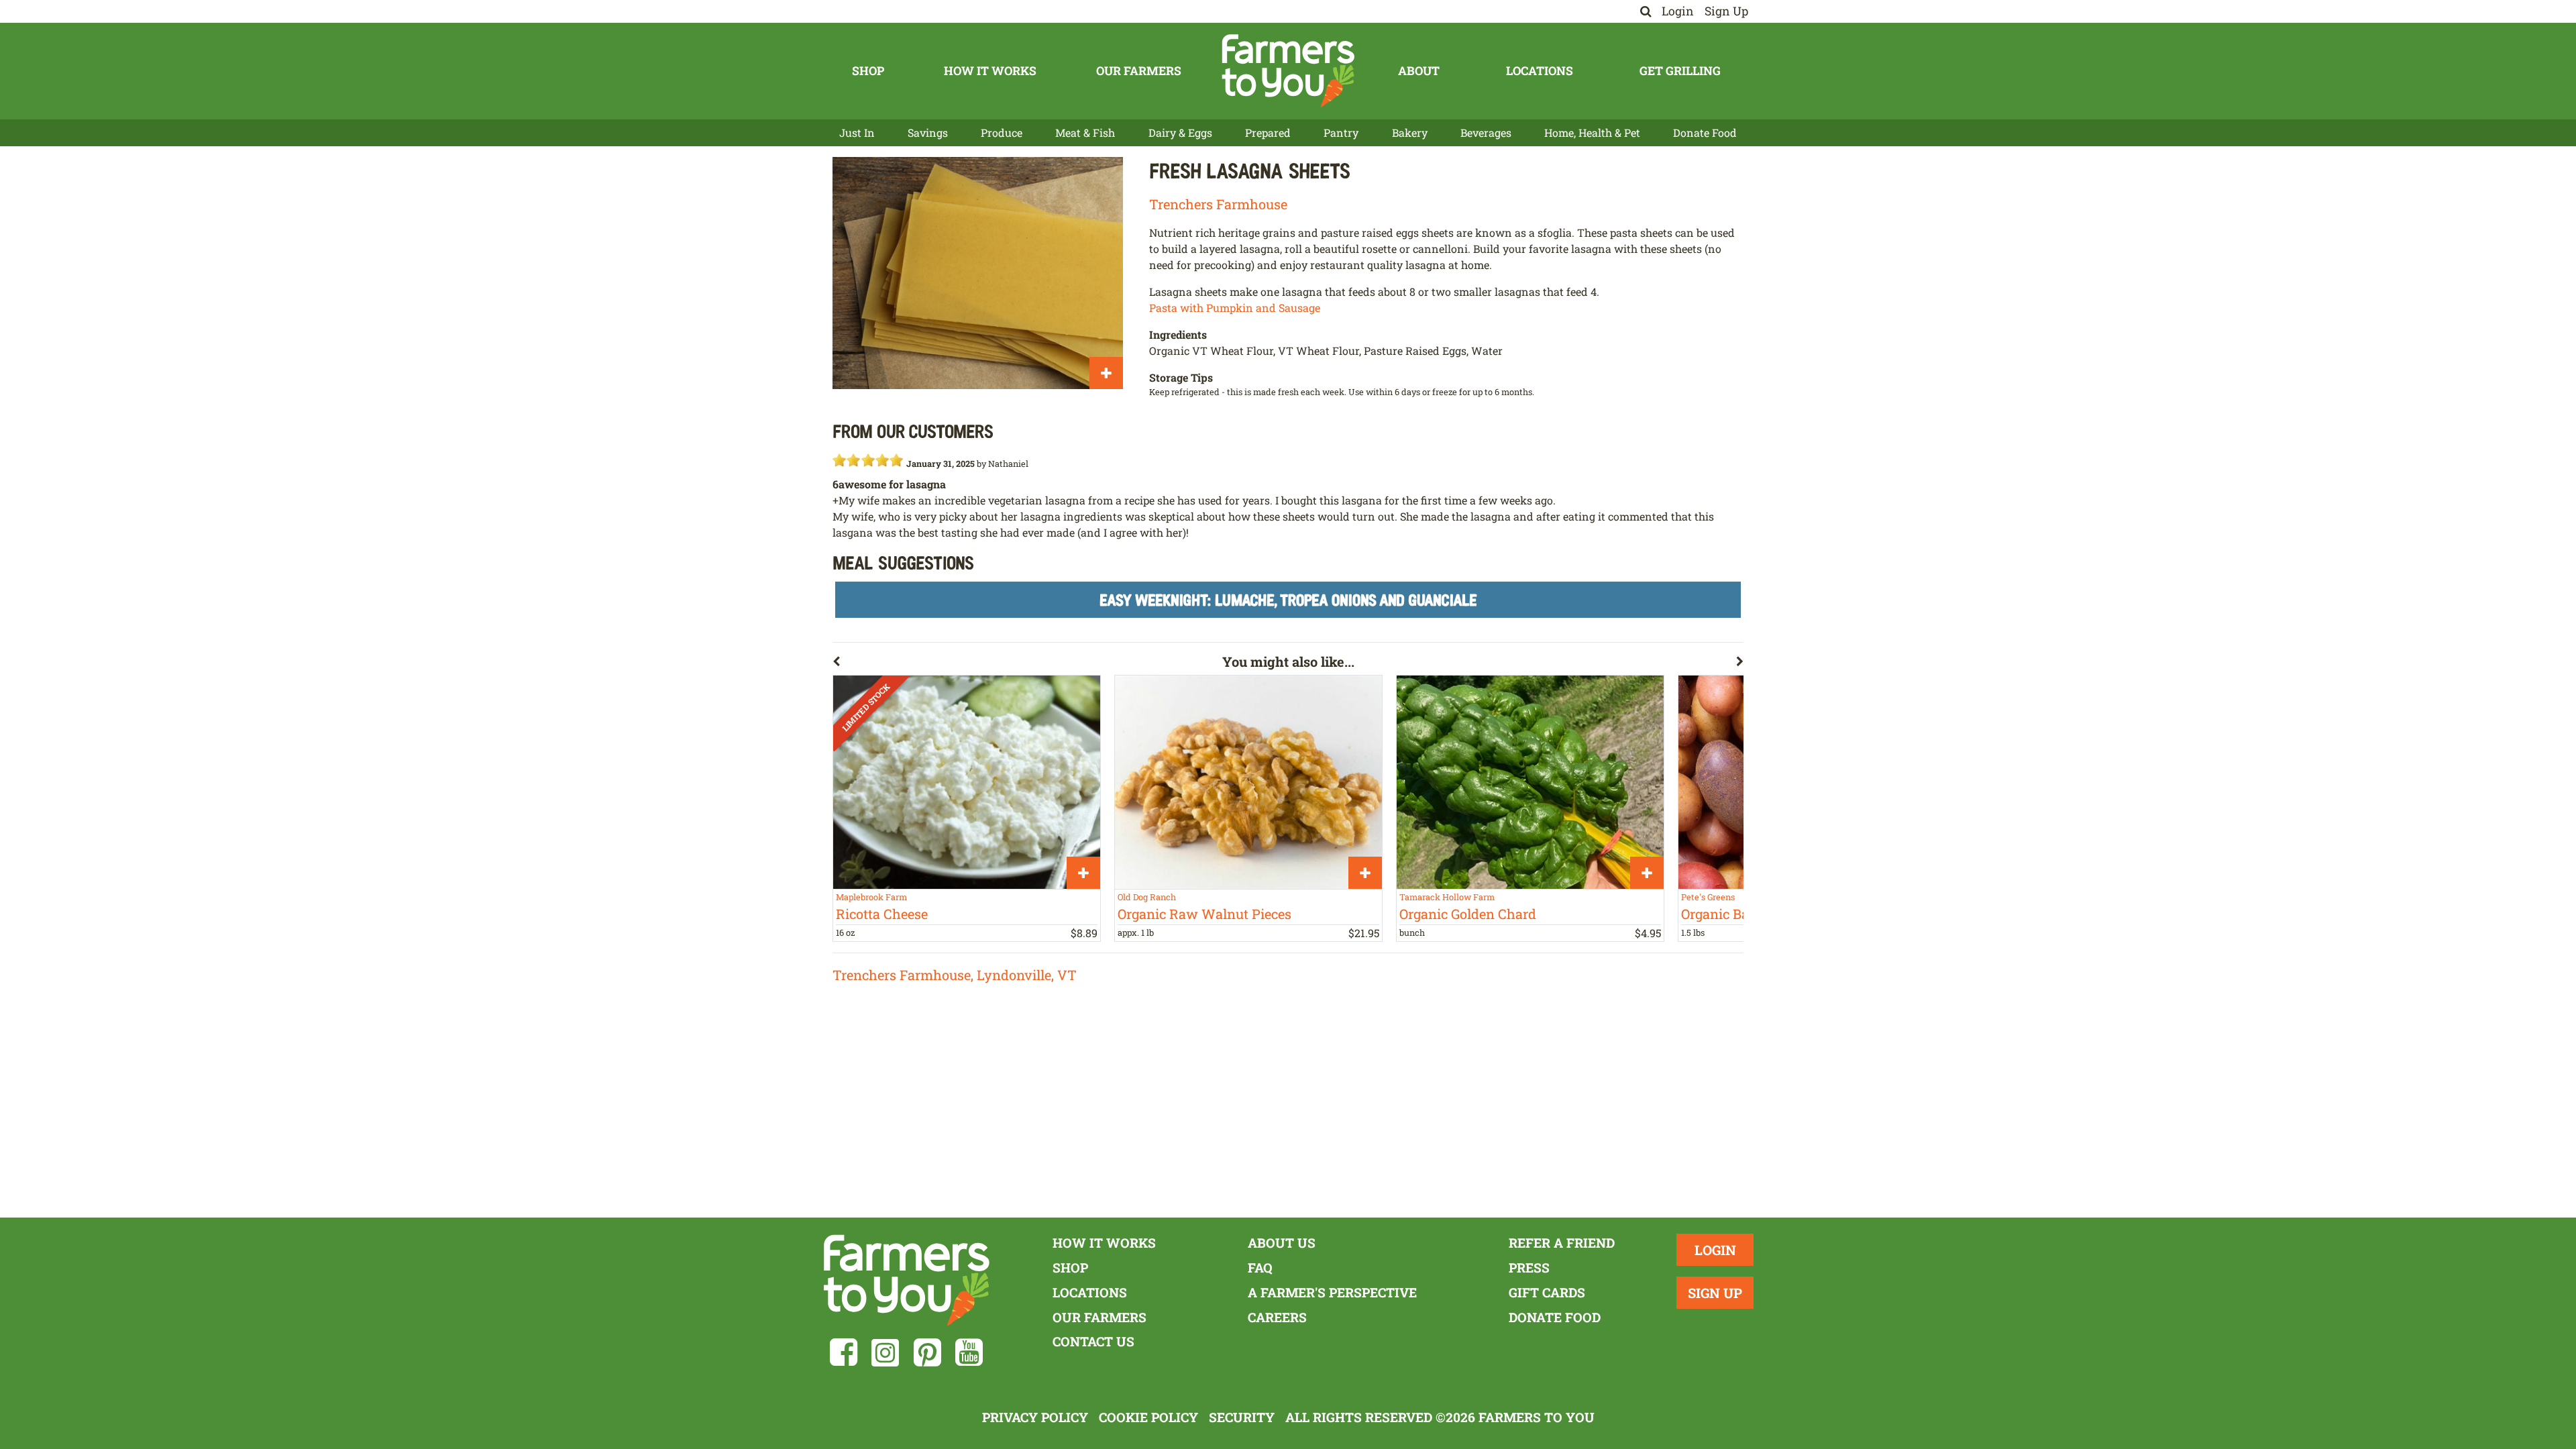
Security (1242, 1417)
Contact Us (1093, 1341)
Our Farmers (1139, 71)
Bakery (1410, 132)
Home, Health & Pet (1592, 132)
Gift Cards (1547, 1292)
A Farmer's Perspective (1332, 1292)
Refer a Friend (1562, 1243)
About (1419, 71)
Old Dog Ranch (1147, 897)
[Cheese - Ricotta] (967, 782)
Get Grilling (1680, 71)
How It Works (990, 71)
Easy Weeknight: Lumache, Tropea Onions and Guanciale (1288, 599)
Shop (868, 71)
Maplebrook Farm (871, 897)
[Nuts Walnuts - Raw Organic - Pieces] (1248, 782)
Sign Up (1726, 11)
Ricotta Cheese (882, 914)
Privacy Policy (1035, 1417)
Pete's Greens (1708, 897)
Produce (1002, 132)
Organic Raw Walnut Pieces (1204, 914)
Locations (1540, 71)
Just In (857, 132)
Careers (1277, 1317)
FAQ (1260, 1268)
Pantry (1341, 132)
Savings (928, 132)
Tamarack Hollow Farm (1447, 897)
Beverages (1486, 132)
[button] (1027, 664)
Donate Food (1705, 132)
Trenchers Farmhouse (1218, 204)
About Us (1282, 1243)
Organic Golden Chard (1468, 914)
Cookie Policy (1148, 1417)
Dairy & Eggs (1180, 132)
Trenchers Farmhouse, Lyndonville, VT (955, 975)
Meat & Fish (1085, 132)
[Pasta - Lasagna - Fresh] (978, 273)
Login (1678, 11)
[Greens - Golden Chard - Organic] (1530, 782)
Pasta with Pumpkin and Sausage (1235, 308)
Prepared (1268, 132)
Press (1529, 1268)
